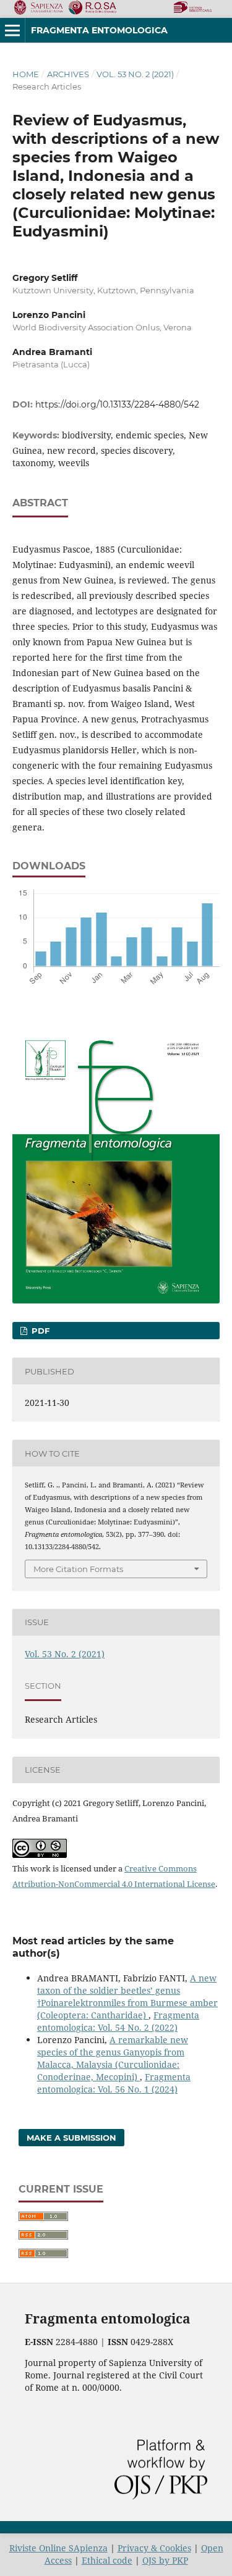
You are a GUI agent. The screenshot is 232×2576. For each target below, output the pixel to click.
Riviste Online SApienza (58, 2548)
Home (26, 74)
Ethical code (107, 2560)
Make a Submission (71, 2138)
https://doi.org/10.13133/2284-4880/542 (117, 404)
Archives (68, 74)
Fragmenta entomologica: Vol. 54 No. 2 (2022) (118, 2021)
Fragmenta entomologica (99, 30)
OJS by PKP (165, 2560)
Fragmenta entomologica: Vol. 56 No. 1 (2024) (114, 2083)
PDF (39, 1331)
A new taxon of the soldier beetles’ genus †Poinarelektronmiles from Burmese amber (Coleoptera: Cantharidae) (127, 1997)
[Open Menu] (12, 30)
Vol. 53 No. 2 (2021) (135, 74)
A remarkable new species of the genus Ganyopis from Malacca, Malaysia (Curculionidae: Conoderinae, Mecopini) (113, 2058)
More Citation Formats (78, 1569)
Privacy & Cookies (154, 2548)
